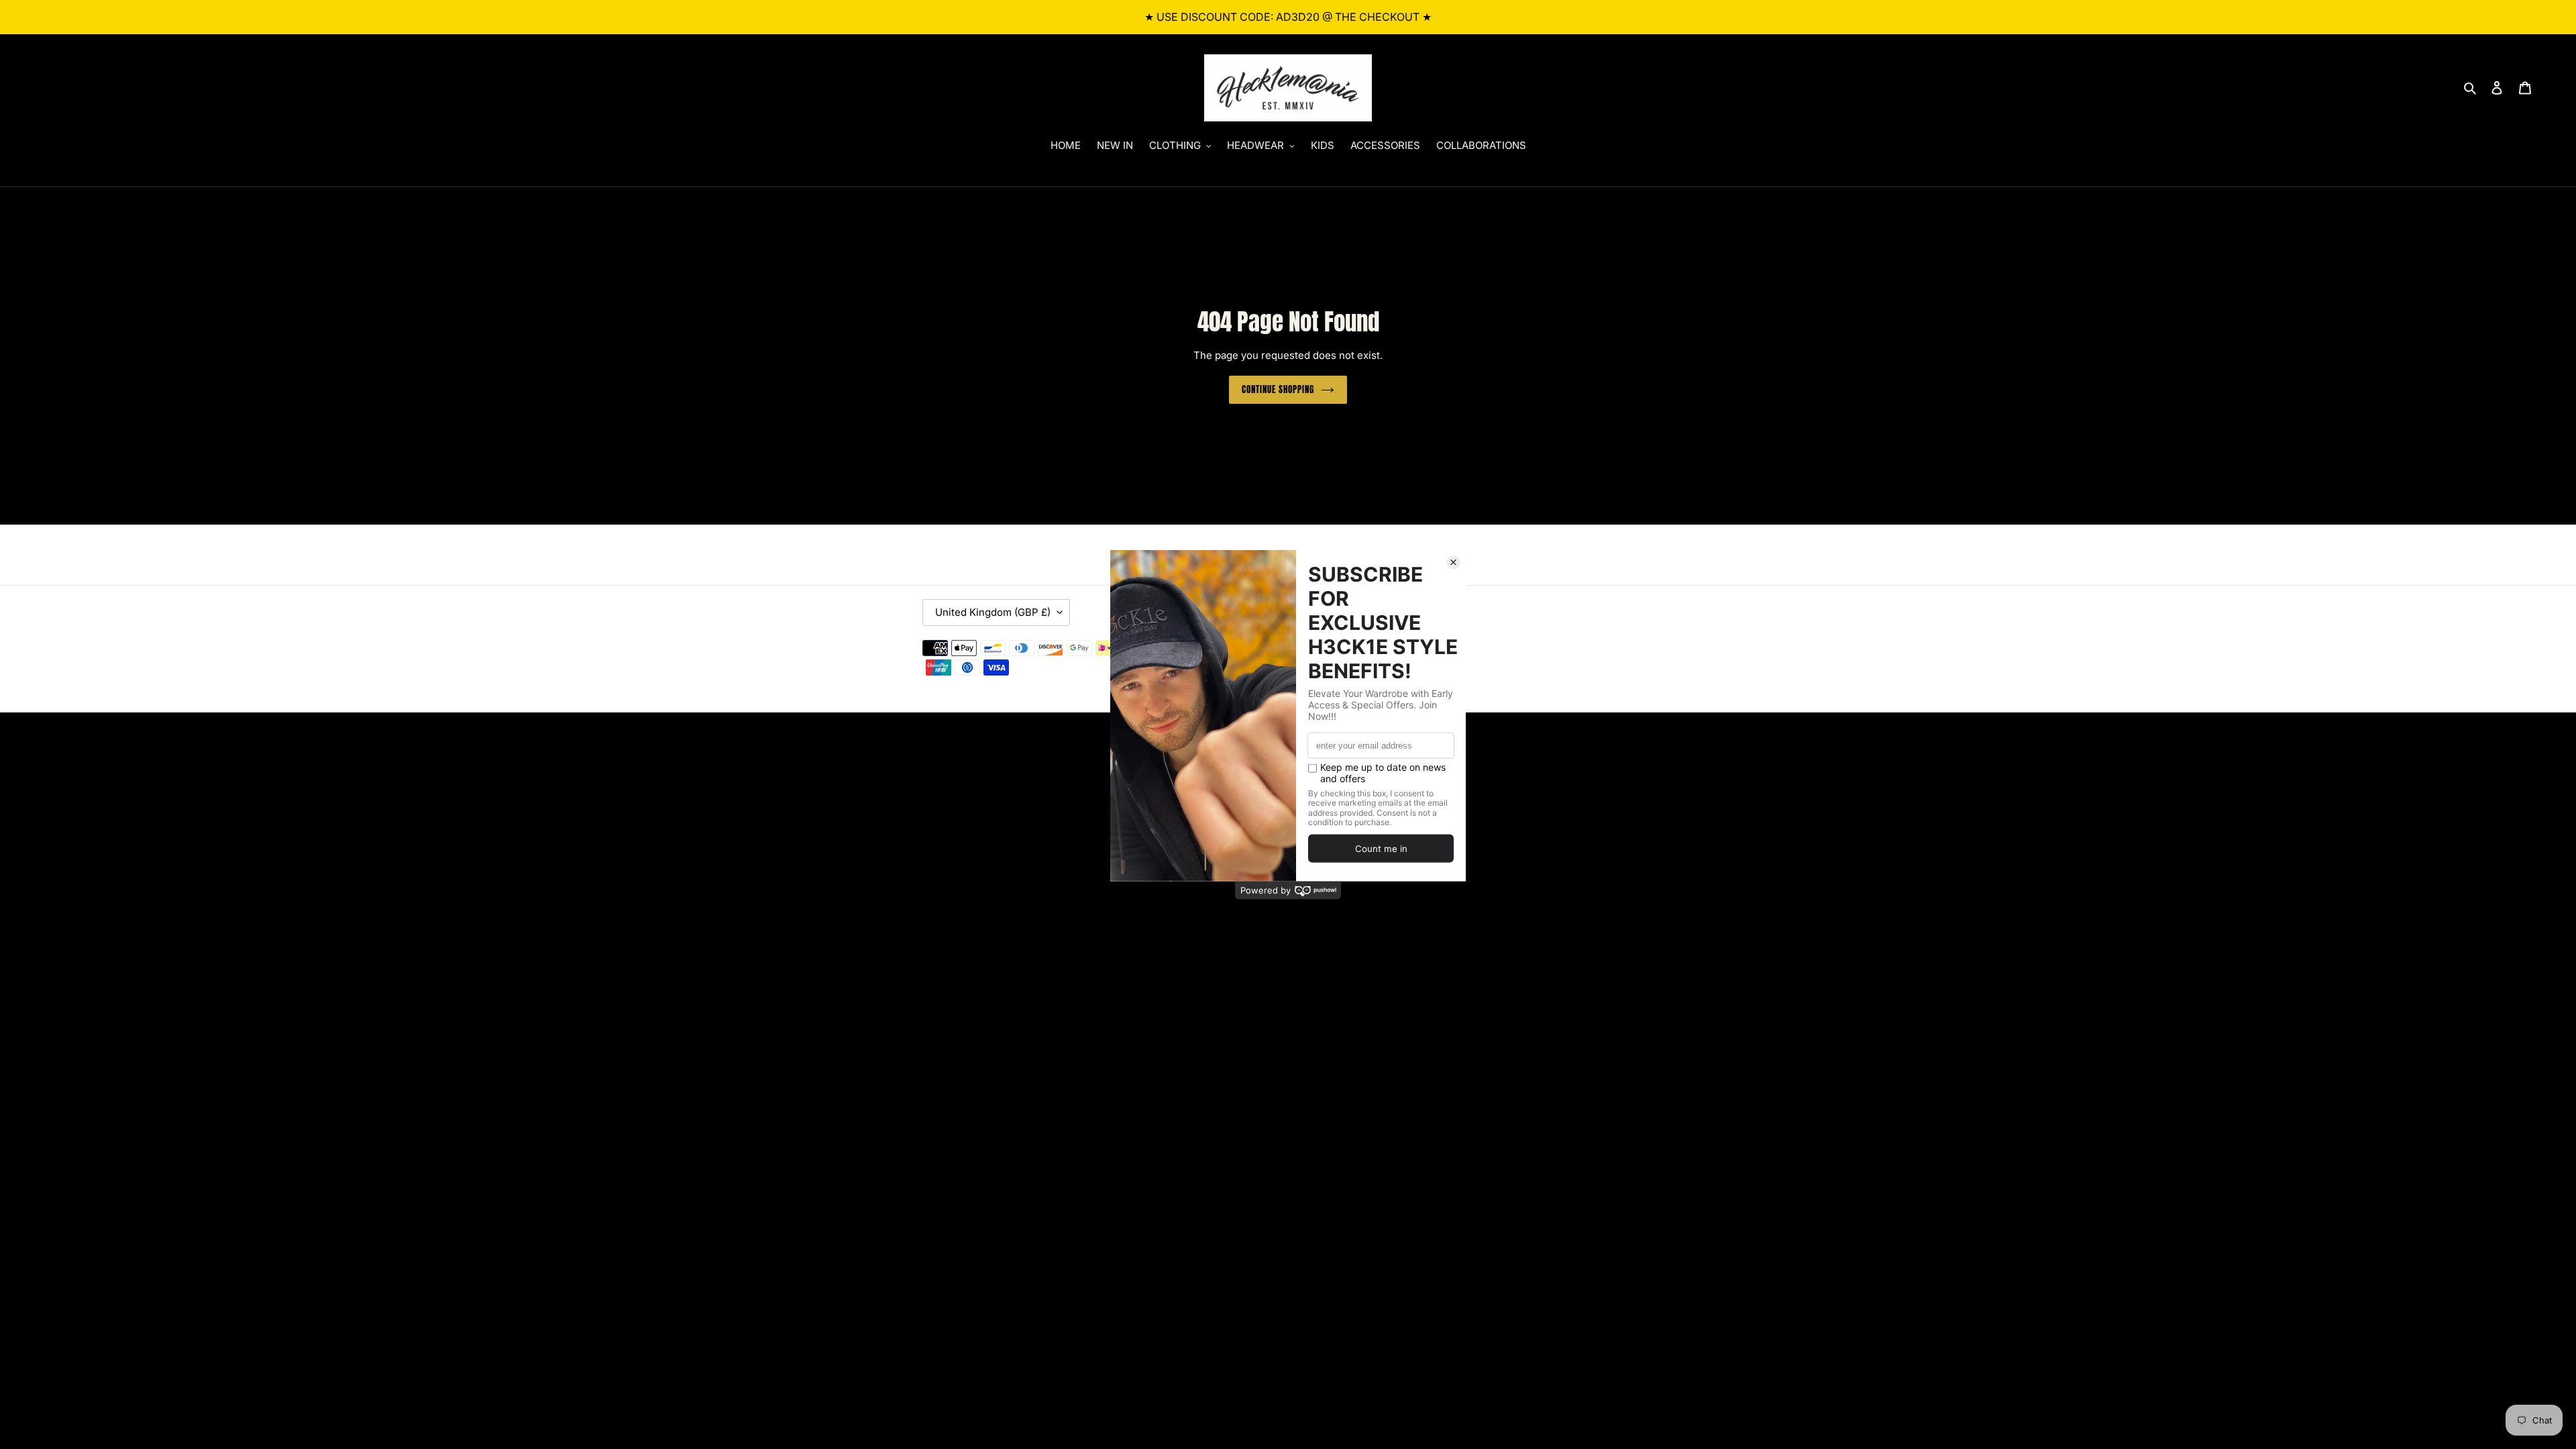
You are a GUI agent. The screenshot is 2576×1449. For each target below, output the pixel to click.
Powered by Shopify (1615, 648)
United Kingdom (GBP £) (993, 612)
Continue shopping (1278, 389)
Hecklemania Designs (1533, 648)
